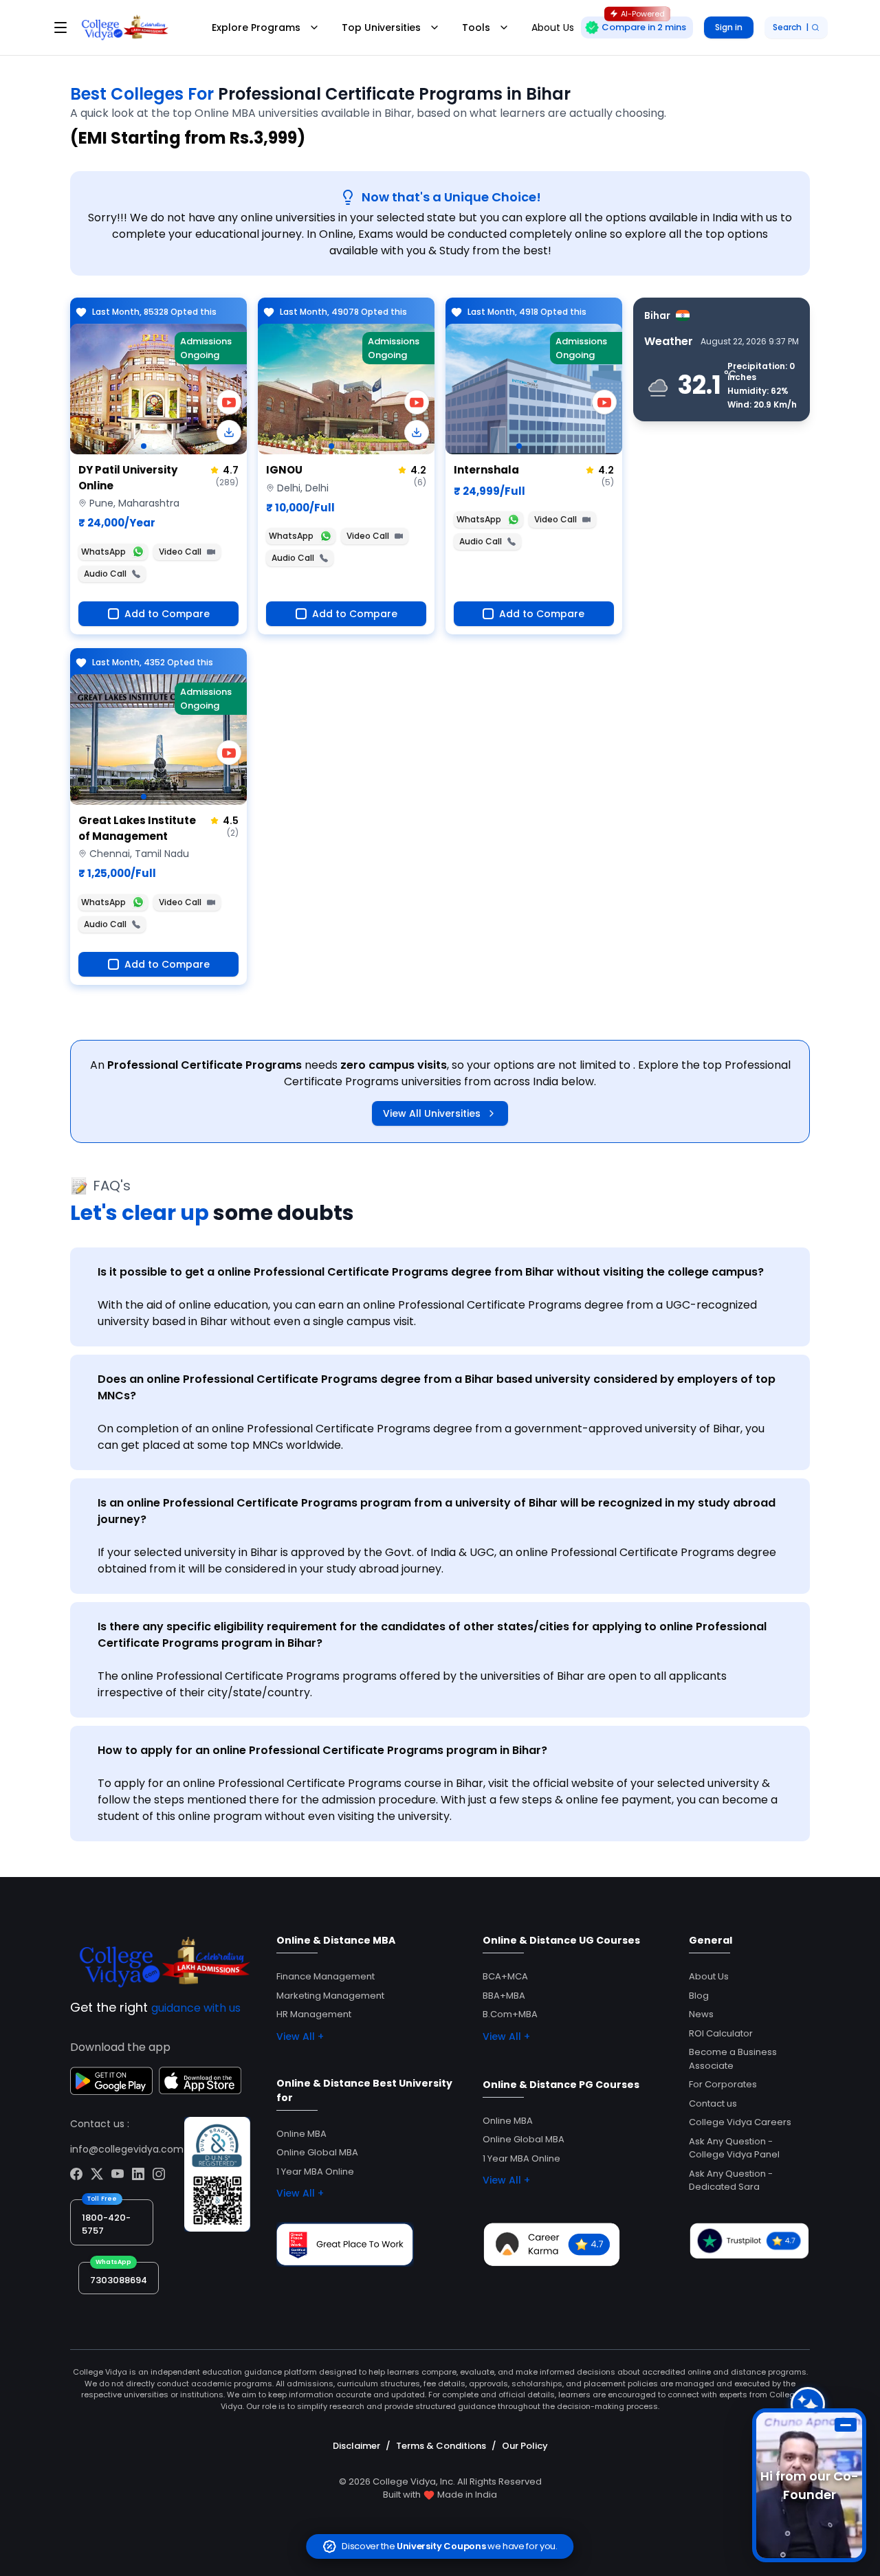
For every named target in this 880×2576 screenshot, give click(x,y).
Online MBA (301, 2134)
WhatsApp (103, 552)
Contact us (713, 2103)
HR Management (314, 2014)
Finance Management (326, 1976)
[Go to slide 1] (144, 446)
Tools (476, 27)
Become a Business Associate (733, 2059)
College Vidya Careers (740, 2122)
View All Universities (432, 1113)
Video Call (180, 552)
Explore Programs (256, 27)
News (701, 2014)
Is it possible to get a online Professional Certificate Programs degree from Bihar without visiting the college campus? (431, 1272)
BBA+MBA (504, 1996)
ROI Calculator (721, 2033)
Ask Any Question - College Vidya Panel (734, 2148)
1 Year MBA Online (315, 2172)
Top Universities (381, 27)
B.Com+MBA (510, 2014)
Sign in (729, 27)
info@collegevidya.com (127, 2149)
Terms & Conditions (441, 2446)
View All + (300, 2036)
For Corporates (723, 2084)
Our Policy (525, 2446)
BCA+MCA (505, 1976)
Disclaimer (356, 2446)
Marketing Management (330, 1996)
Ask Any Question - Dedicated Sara (731, 2180)
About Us (709, 1976)
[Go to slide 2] (155, 446)
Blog (699, 1996)
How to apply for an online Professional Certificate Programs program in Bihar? (322, 1750)
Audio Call (105, 574)
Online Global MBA (317, 2152)
